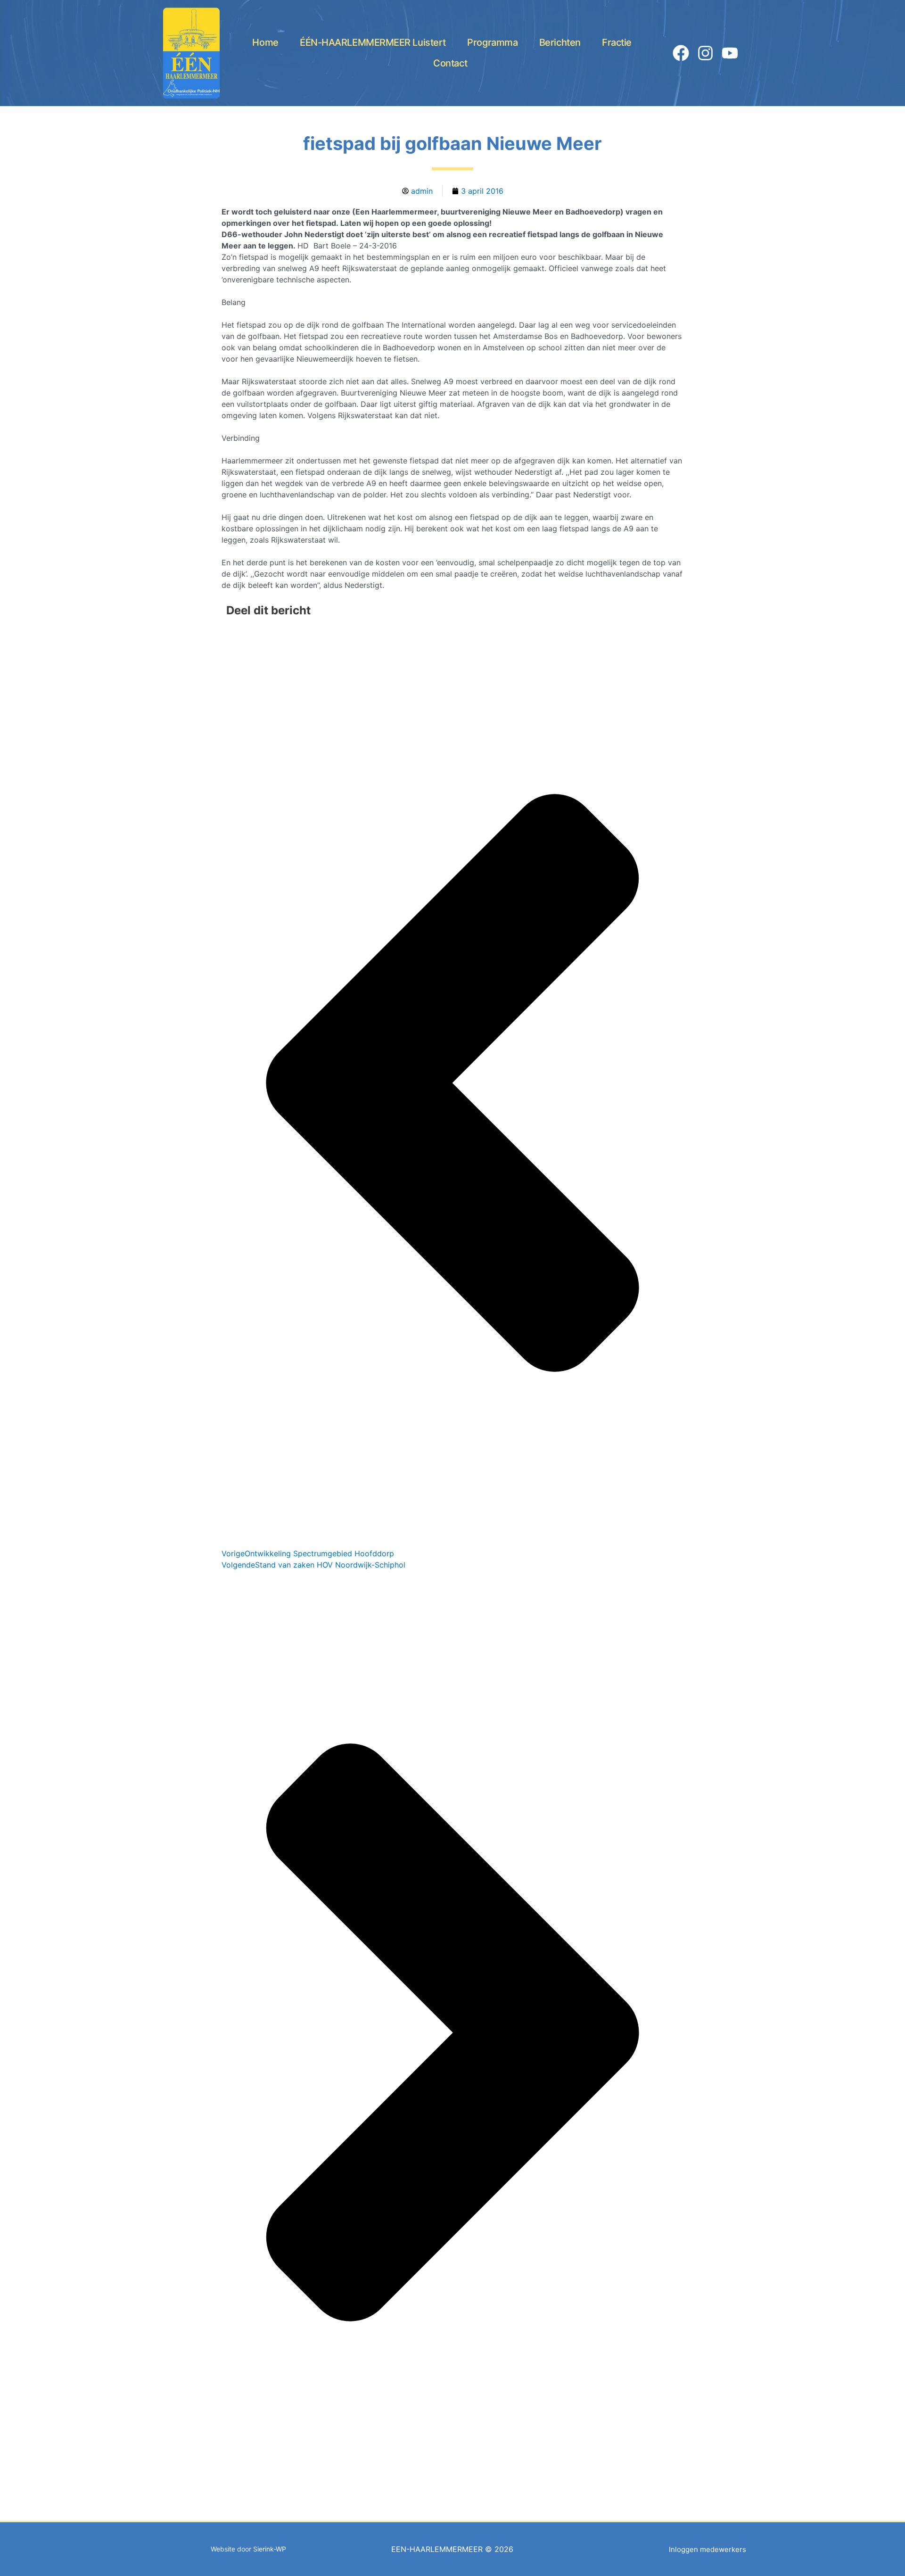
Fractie (617, 42)
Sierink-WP (270, 2549)
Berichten (560, 42)
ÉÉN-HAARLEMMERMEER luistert (373, 42)
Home (265, 42)
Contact (450, 63)
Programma (492, 42)
